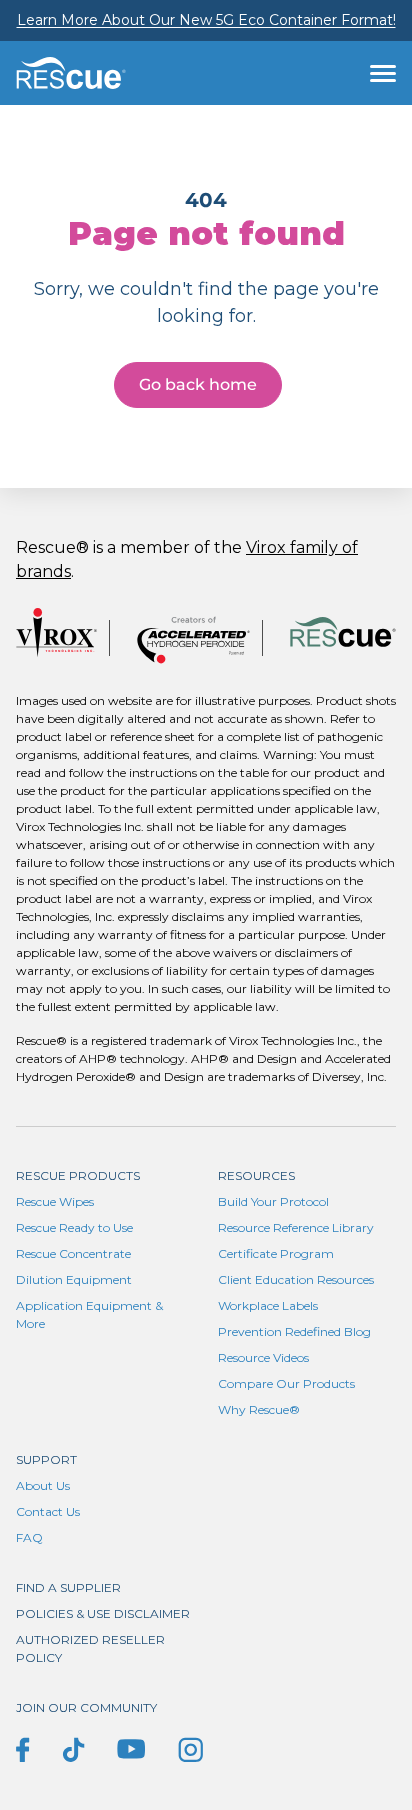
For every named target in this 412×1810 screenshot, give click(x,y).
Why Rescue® (259, 1409)
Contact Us (48, 1511)
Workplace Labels (268, 1305)
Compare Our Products (286, 1383)
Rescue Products (78, 1175)
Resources (256, 1175)
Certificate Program (276, 1253)
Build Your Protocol (273, 1201)
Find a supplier (68, 1587)
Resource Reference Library (296, 1227)
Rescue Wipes (55, 1201)
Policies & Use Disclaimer (103, 1613)
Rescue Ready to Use (74, 1227)
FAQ (29, 1537)
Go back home (198, 384)
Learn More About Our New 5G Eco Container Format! (206, 20)
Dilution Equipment (74, 1279)
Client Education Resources (296, 1279)
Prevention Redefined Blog (294, 1331)
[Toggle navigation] (383, 73)
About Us (43, 1485)
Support (46, 1459)
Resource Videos (263, 1357)
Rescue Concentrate (73, 1253)
